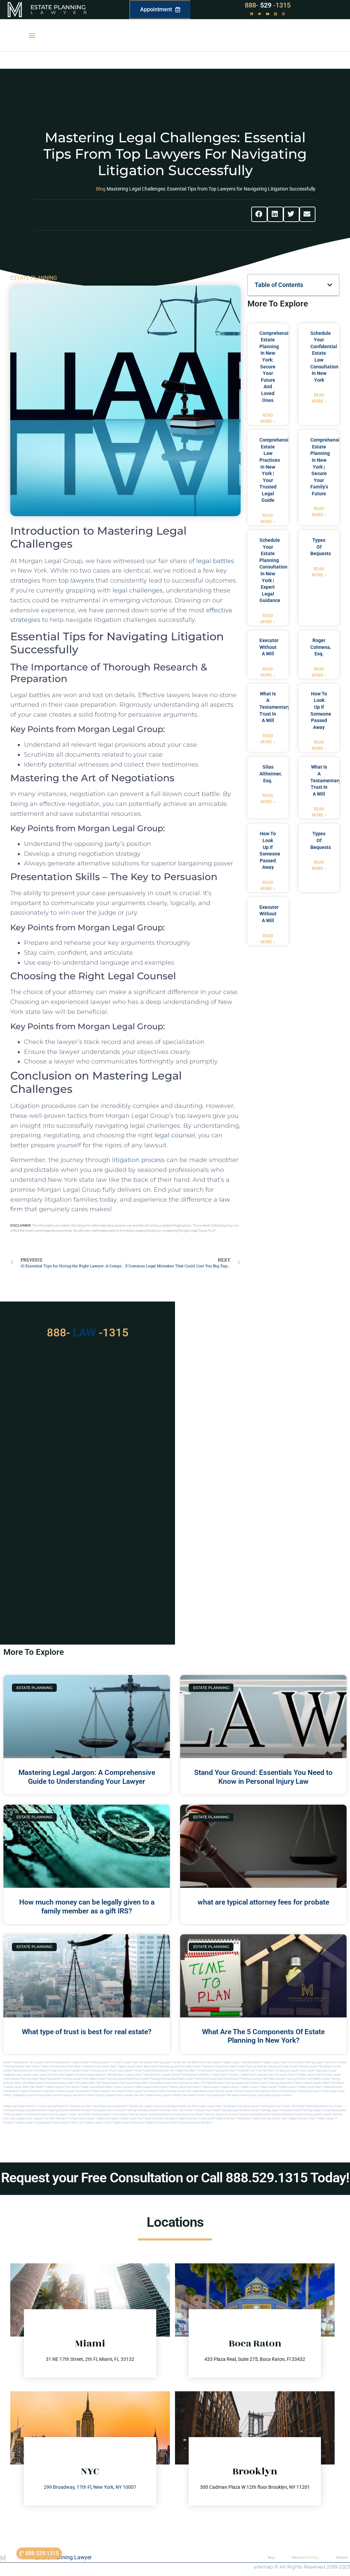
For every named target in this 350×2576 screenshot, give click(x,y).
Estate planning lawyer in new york (61, 2114)
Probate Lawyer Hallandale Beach (241, 2062)
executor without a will (269, 647)
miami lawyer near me (129, 2095)
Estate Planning (58, 7)
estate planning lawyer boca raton (32, 2079)
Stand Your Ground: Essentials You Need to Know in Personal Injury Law (263, 1777)
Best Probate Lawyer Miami (127, 2067)
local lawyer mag (310, 2071)
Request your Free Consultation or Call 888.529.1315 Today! (175, 2178)
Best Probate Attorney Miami (92, 2067)
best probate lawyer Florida (66, 2091)
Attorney (305, 2557)
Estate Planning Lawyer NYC (98, 2062)
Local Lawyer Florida (129, 2071)
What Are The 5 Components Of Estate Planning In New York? (263, 2036)
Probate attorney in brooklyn (159, 2119)
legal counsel (175, 1135)
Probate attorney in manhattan (232, 2119)
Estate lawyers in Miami (277, 2095)
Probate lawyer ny (130, 2119)
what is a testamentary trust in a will (275, 707)
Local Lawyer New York (213, 2106)
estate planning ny (239, 2106)
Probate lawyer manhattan (127, 2123)
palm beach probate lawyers (82, 2087)
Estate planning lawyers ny (212, 2114)
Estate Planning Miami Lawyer (62, 2062)
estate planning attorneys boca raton (208, 2079)
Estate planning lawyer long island (140, 2114)
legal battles (215, 561)
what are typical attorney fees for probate (263, 1902)
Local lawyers (17, 2119)
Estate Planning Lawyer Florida (162, 2062)
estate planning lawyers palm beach (75, 2079)
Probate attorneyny (107, 2119)
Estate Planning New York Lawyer (23, 2062)
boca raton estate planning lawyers (266, 2083)
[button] (32, 35)
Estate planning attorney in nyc (315, 2106)
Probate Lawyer (210, 2087)
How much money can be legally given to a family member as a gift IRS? (87, 1906)
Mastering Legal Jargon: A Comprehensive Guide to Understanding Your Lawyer (87, 1777)
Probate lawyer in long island (32, 2123)
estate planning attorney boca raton (163, 2079)
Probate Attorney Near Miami (57, 2067)
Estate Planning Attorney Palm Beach (25, 2071)
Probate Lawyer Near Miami (278, 2062)
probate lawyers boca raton (150, 2087)
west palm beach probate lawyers (43, 2087)
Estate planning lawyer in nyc (101, 2114)
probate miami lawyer (157, 2095)
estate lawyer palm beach (141, 2091)
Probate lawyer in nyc (97, 2123)
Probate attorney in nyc (301, 2119)
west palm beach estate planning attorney (167, 2083)
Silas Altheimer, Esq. (271, 774)
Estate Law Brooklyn (165, 2106)
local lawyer (291, 2071)
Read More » (268, 418)
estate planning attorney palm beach (299, 2079)
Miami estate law (251, 2095)
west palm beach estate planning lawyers (219, 2083)
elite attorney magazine (84, 2075)
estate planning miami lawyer (116, 2075)
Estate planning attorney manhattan (60, 2110)
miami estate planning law (61, 2095)
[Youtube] (268, 14)
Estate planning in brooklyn (134, 2110)
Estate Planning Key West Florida (225, 2071)
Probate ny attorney (156, 2123)
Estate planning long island (245, 2114)
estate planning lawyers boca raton (119, 2079)
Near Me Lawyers (210, 2062)
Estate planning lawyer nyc (178, 2114)
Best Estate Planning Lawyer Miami (165, 2067)
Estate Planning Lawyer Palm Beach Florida (315, 2067)
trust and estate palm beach (222, 2095)
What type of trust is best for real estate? (87, 2032)
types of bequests (321, 547)
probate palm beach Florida (188, 2095)
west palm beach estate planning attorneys (115, 2083)
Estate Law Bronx (189, 2106)
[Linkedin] (275, 14)
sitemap (264, 2567)
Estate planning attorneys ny (99, 2110)
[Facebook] (252, 14)
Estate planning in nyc (198, 2110)
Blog (101, 189)
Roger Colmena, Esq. (321, 647)
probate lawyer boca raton (184, 2087)
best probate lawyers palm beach (104, 2091)
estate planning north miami (261, 2091)
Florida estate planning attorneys (299, 2091)
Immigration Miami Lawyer (64, 2071)
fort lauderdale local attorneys (26, 2095)
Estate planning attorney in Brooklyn (190, 2123)
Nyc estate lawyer (83, 2119)
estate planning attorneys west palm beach (62, 2083)
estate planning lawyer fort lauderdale (181, 2091)
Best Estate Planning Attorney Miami (208, 2067)
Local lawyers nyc (37, 2119)
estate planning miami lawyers (153, 2075)
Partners (342, 2557)
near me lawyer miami (282, 2075)
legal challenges (138, 590)
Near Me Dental (190, 2062)
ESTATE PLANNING (34, 278)
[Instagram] (283, 14)
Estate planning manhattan (278, 2114)
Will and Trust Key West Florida (264, 2071)
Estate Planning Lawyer (63, 2557)
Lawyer (62, 12)
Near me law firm (60, 2119)
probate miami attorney (224, 2075)
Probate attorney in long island (195, 2119)
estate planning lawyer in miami (224, 2091)
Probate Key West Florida (189, 2071)
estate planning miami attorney (191, 2075)
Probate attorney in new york (268, 2119)
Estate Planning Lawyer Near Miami (317, 2062)
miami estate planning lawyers (96, 2095)
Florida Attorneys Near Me (158, 2071)
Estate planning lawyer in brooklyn (272, 2110)
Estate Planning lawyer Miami (99, 2071)
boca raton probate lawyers (305, 2083)
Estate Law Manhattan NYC (54, 2106)
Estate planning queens (308, 2114)
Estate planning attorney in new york (273, 2106)
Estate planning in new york (167, 2110)
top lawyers (76, 580)
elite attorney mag (59, 2075)
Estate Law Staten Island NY (20, 2106)
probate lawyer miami (310, 2075)
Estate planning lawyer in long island (315, 2110)
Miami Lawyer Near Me (129, 2062)
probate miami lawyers (253, 2075)
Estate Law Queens (141, 2106)
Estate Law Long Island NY (113, 2106)
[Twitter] (260, 14)
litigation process (138, 1160)
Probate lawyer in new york (67, 2123)
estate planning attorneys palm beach (253, 2079)
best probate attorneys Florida (31, 2091)
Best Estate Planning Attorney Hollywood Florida (260, 2067)
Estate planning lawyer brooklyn (231, 2110)
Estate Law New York (84, 2106)
